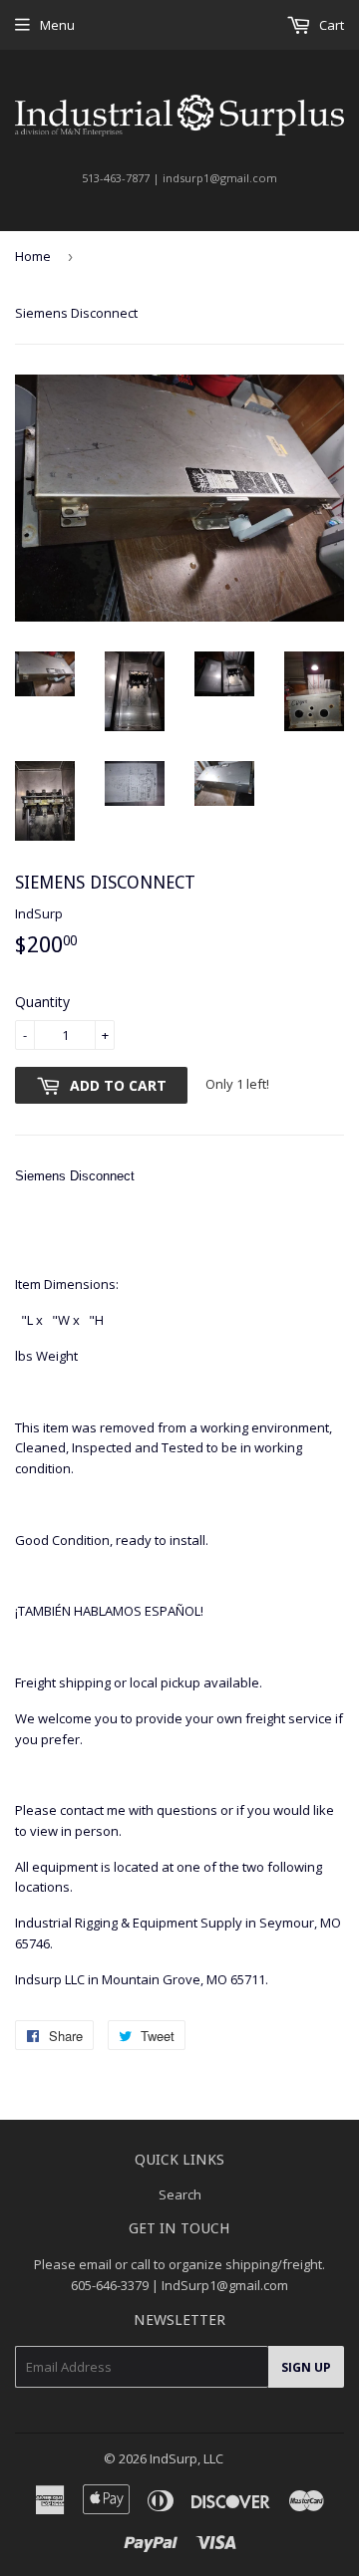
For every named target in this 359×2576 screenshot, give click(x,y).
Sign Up (306, 2367)
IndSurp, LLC (186, 2458)
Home (33, 256)
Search (180, 2194)
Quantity (42, 1002)
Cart (330, 25)
